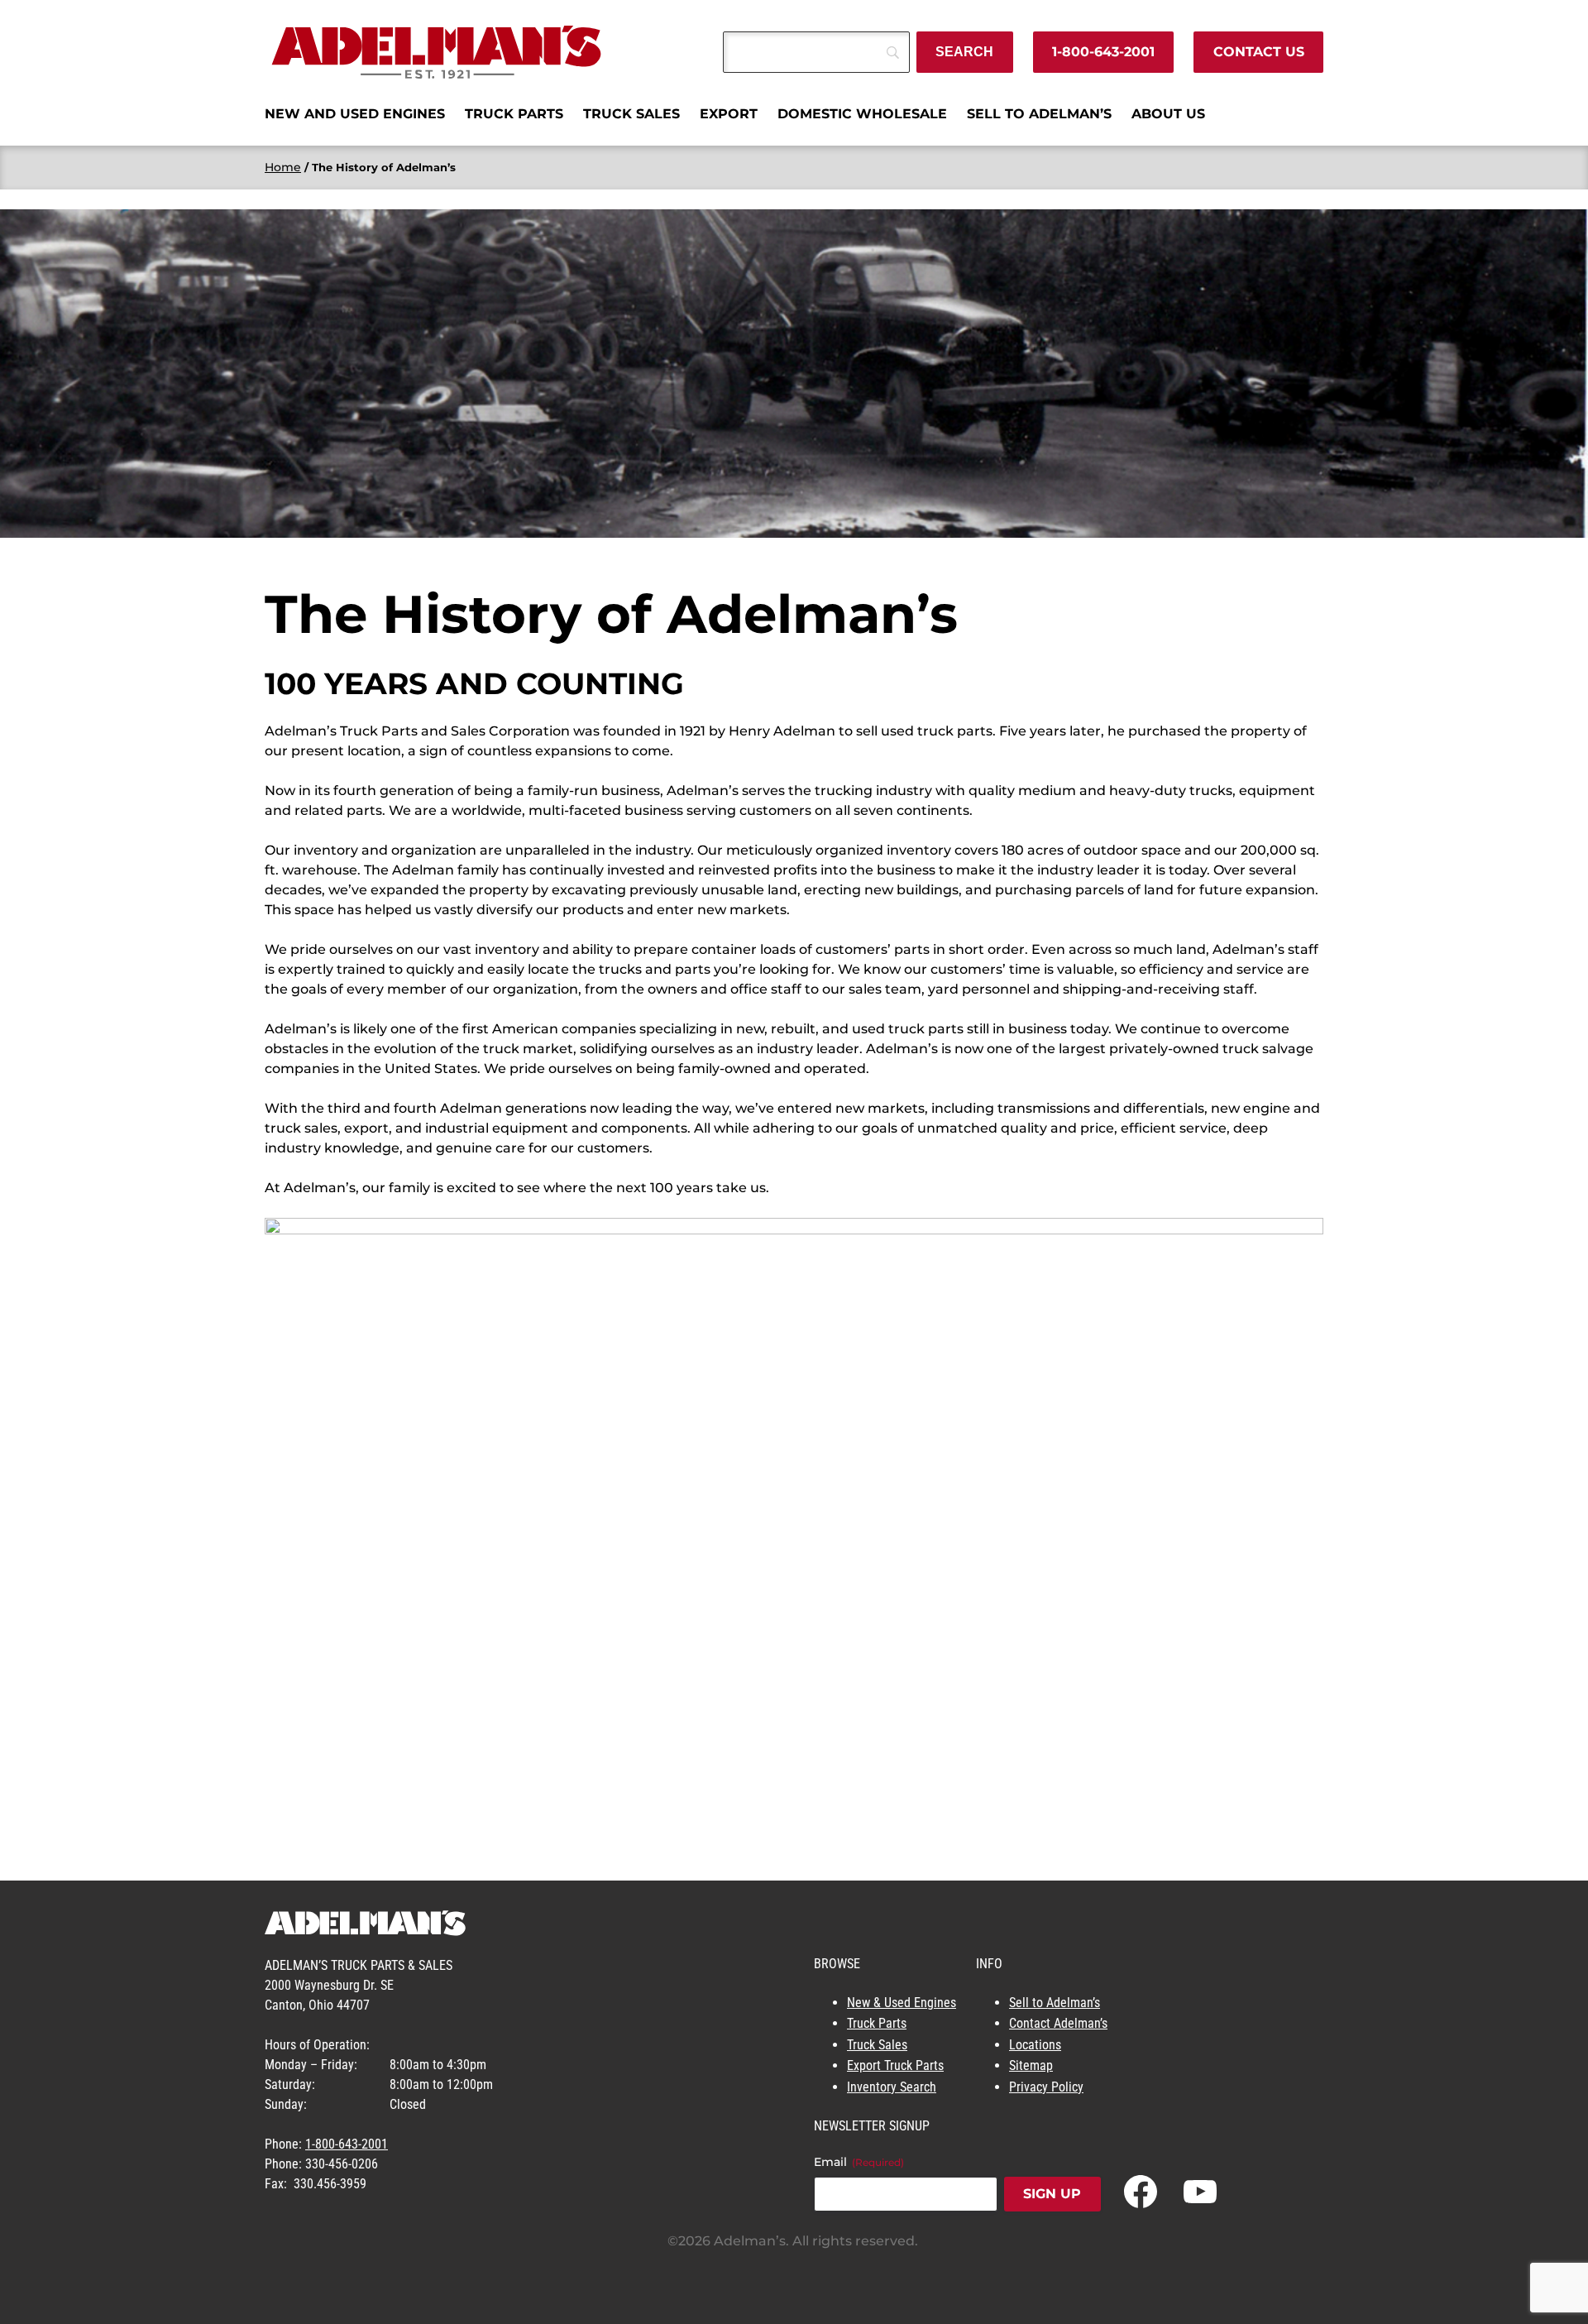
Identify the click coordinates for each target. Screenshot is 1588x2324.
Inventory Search (892, 2087)
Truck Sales (877, 2045)
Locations (1035, 2045)
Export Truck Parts (895, 2065)
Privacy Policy (1046, 2087)
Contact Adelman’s (1058, 2023)
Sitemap (1031, 2065)
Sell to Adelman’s (1055, 2003)
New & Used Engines (902, 2003)
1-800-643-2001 (1103, 52)
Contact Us (1259, 52)
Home (283, 167)
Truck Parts (877, 2023)
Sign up (1052, 2194)
